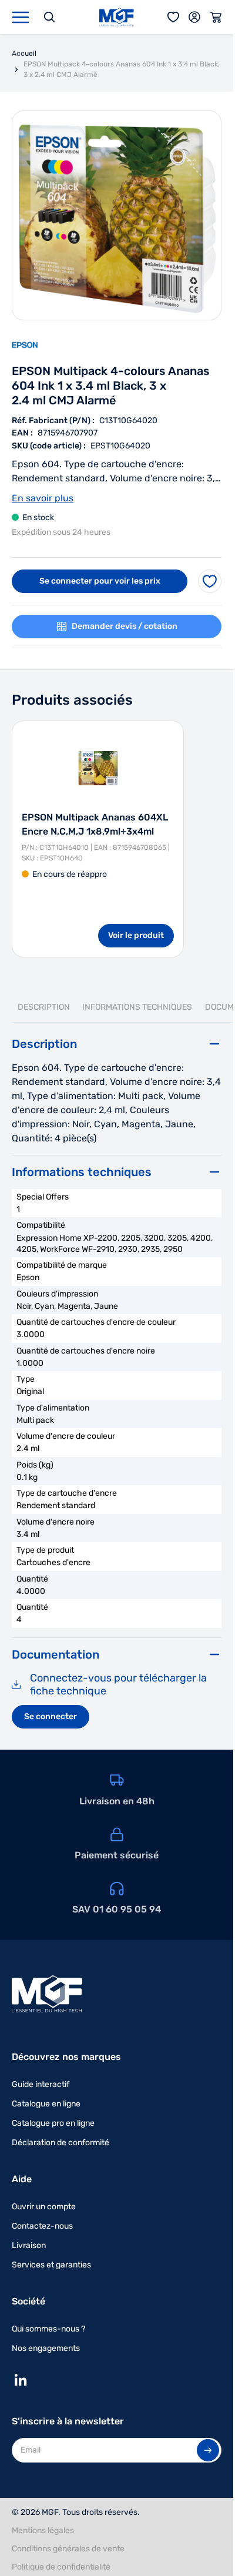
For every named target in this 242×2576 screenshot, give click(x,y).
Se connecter (51, 1716)
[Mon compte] (194, 17)
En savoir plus (43, 498)
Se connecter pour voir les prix (100, 581)
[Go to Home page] (117, 17)
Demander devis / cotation (125, 626)
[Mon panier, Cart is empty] (216, 17)
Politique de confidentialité (61, 2567)
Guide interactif (41, 2084)
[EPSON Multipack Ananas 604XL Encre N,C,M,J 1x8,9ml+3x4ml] (98, 768)
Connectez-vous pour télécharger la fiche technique (118, 1685)
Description (44, 1007)
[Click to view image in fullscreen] (117, 215)
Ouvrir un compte (44, 2207)
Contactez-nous (42, 2226)
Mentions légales (43, 2530)
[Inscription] (208, 2450)
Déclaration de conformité (60, 2143)
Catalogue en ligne (46, 2104)
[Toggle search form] (49, 17)
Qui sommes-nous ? (48, 2329)
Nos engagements (46, 2348)
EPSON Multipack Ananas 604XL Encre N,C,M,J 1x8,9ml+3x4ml (95, 824)
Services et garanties (51, 2265)
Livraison (29, 2245)
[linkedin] (21, 2380)
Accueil (24, 53)
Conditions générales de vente (68, 2549)
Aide (22, 2179)
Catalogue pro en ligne (53, 2123)
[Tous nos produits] (21, 17)
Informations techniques (137, 1007)
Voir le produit (136, 935)
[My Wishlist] (173, 17)
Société (28, 2301)
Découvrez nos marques (66, 2057)
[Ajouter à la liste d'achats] (210, 581)
